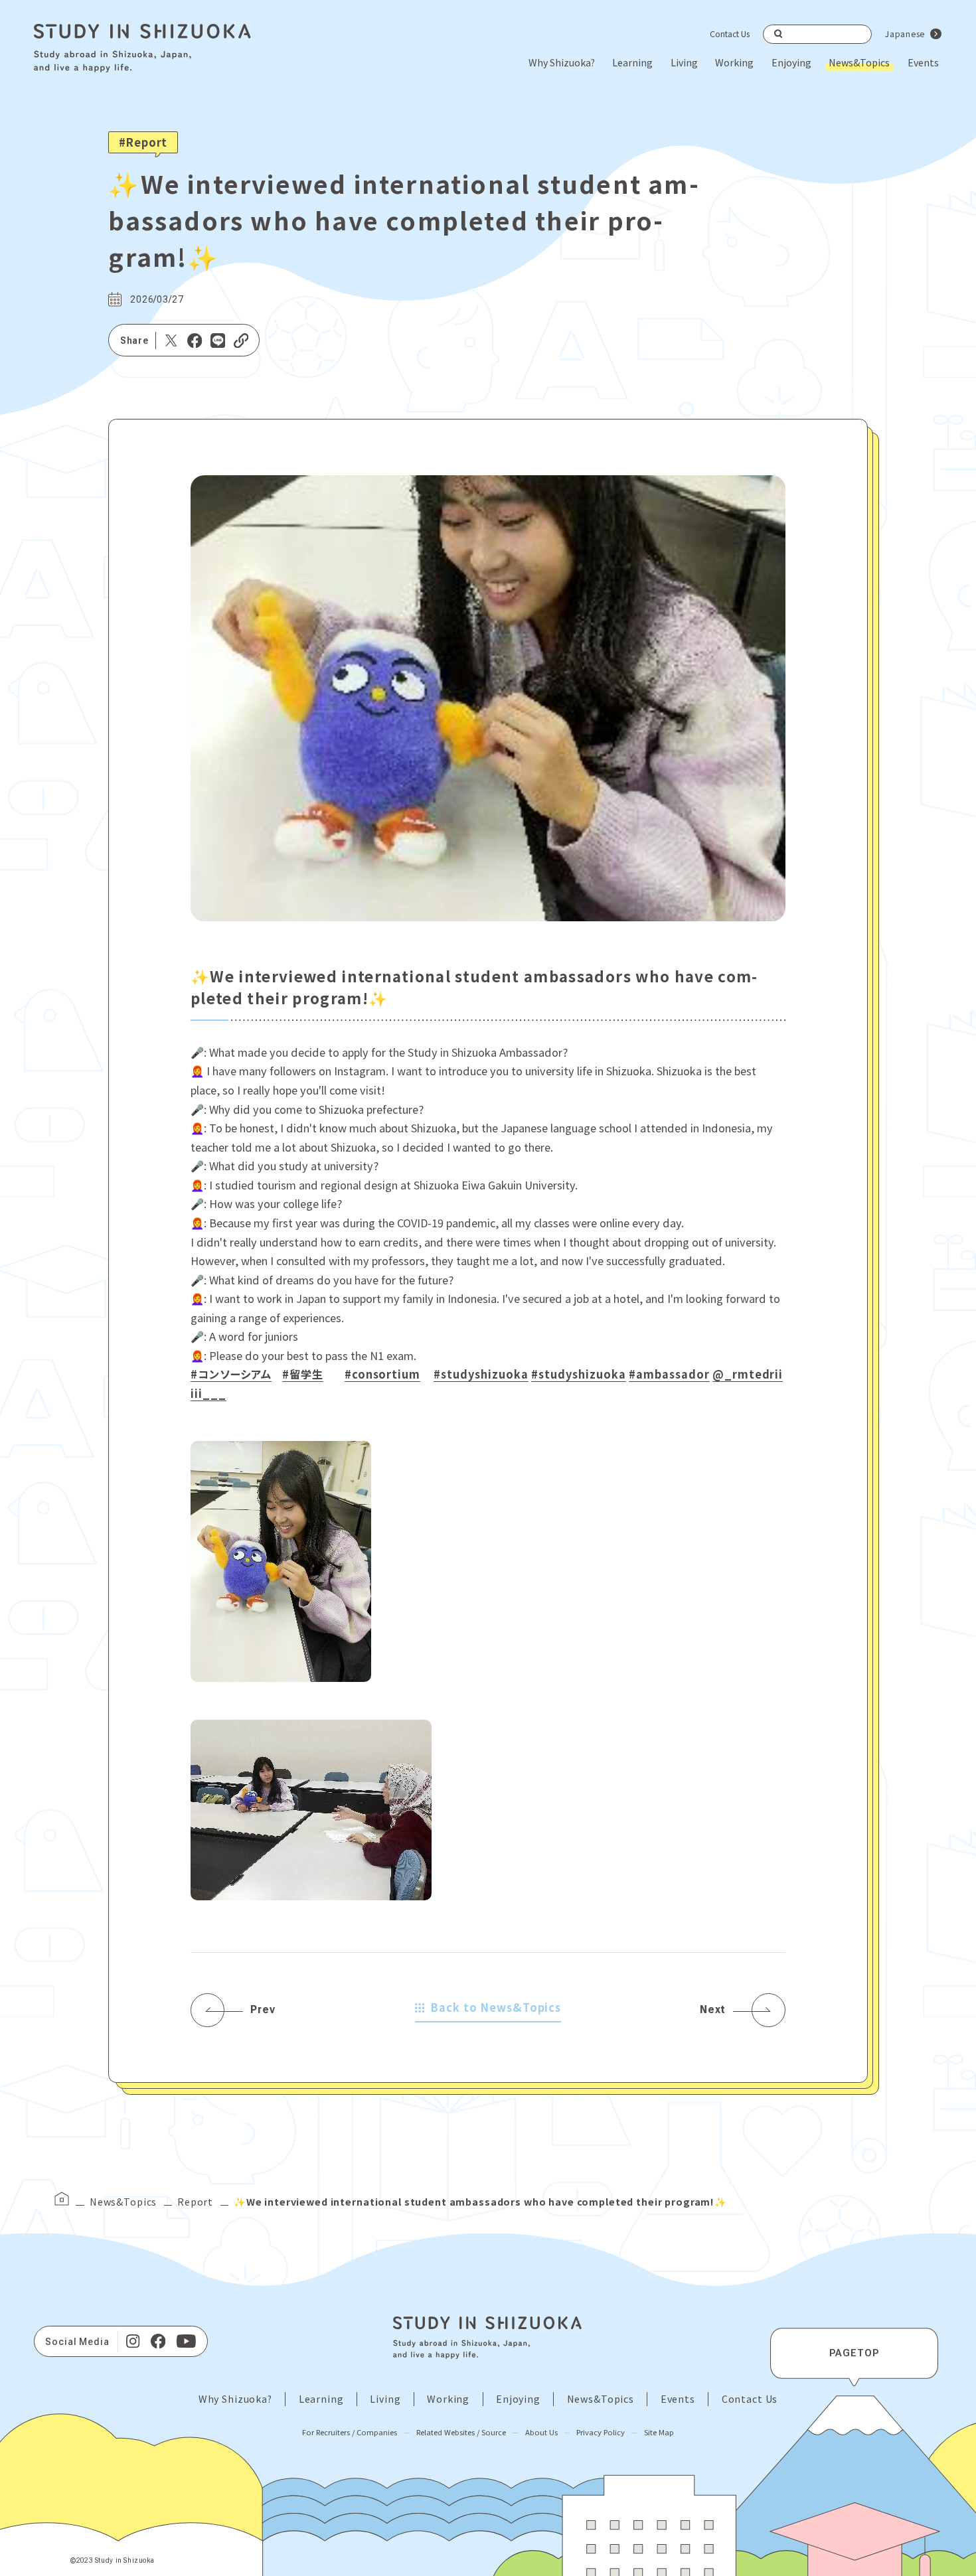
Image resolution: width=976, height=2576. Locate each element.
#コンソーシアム (231, 1374)
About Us (541, 2432)
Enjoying (791, 62)
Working (734, 62)
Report (195, 2201)
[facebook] (158, 2341)
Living (684, 62)
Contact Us (730, 34)
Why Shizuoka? (562, 62)
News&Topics (859, 62)
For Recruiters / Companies (350, 2432)
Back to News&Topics (496, 2007)
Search (778, 34)
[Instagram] (133, 2341)
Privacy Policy (601, 2432)
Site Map (659, 2432)
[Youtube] (187, 2341)
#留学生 (303, 1374)
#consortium (383, 1374)
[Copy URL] (241, 341)
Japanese (905, 34)
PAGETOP (854, 2353)
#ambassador (669, 1374)
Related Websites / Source (461, 2432)
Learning (632, 62)
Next (713, 2009)
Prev (263, 2009)
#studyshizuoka (481, 1374)
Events (923, 62)
